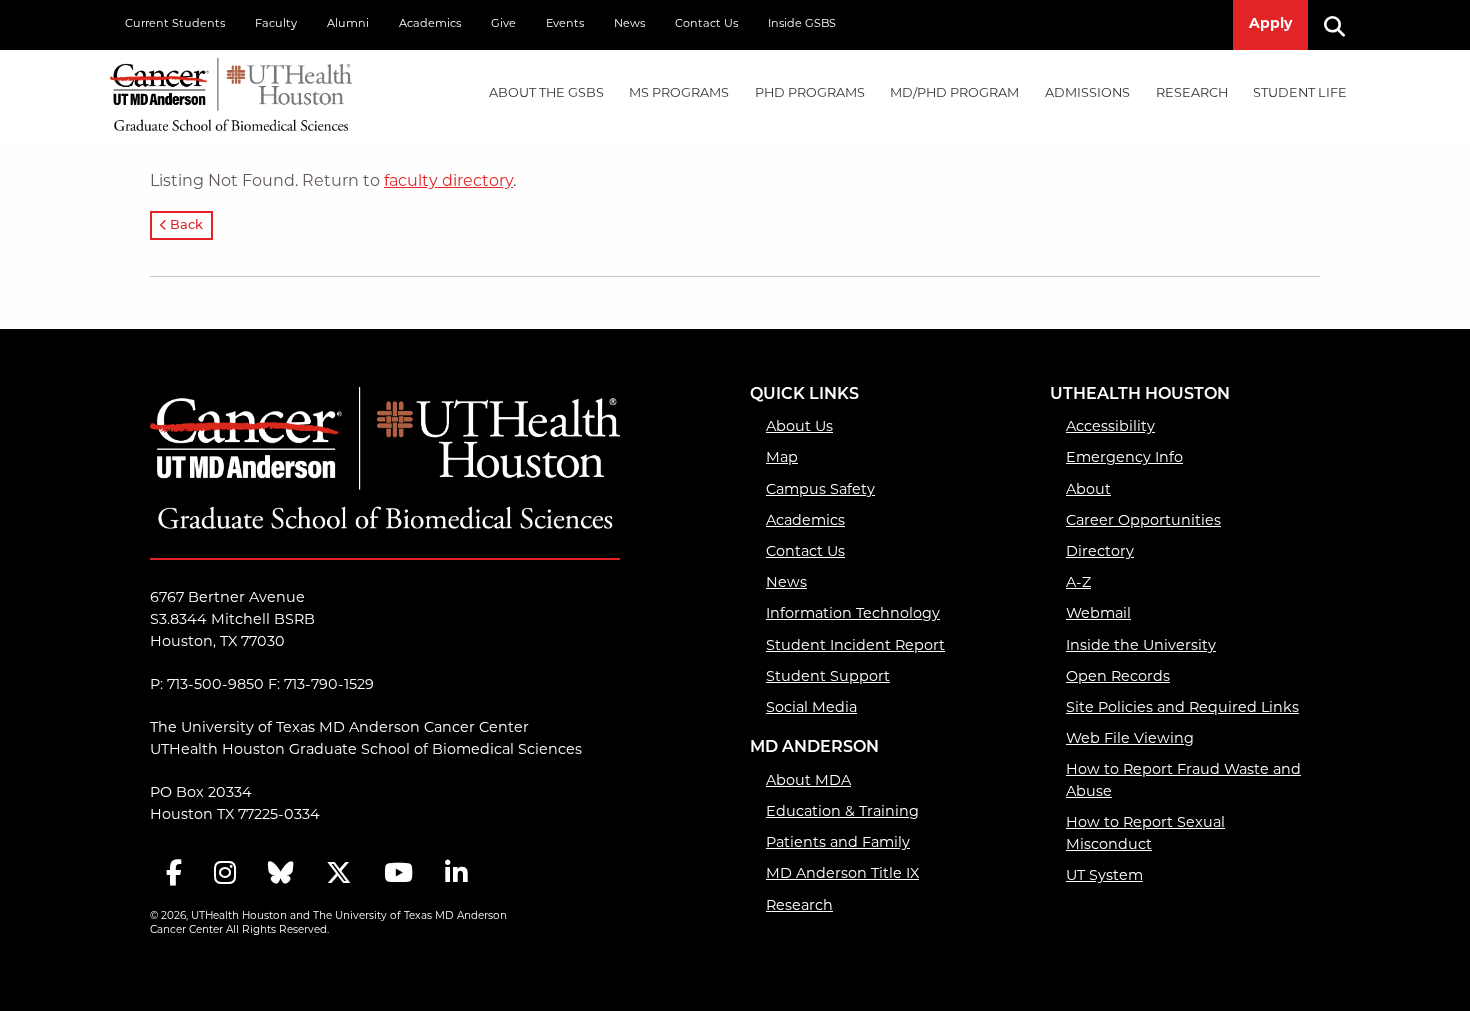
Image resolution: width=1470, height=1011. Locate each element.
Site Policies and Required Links (1182, 708)
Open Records (1118, 677)
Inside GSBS (802, 24)
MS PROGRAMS (679, 93)
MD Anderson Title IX (842, 874)
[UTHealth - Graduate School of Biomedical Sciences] (231, 90)
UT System (1104, 876)
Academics (430, 24)
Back (185, 225)
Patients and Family (838, 843)
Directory (1100, 552)
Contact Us (706, 24)
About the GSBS (546, 93)
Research (1192, 93)
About (1088, 490)
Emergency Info (1124, 458)
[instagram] (225, 875)
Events (565, 24)
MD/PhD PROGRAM (954, 93)
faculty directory (448, 182)
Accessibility (1110, 427)
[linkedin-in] (456, 875)
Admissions (1087, 93)
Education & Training (842, 812)
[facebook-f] (174, 875)
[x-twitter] (339, 875)
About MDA (808, 781)
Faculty (276, 24)
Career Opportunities (1143, 521)
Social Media (811, 708)
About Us (799, 427)
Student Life (1300, 93)
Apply (1270, 24)
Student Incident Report (855, 646)
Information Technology (853, 614)
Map (782, 458)
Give (503, 24)
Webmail (1098, 614)
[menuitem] (546, 94)
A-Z (1078, 583)
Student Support (828, 677)
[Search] (1342, 25)
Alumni (348, 24)
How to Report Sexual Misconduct (1145, 834)
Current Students (175, 24)
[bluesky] (281, 875)
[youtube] (398, 875)
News (629, 24)
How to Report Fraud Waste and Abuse (1183, 781)
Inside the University (1141, 646)
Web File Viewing (1130, 739)
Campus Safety (820, 490)
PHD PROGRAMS (810, 93)
